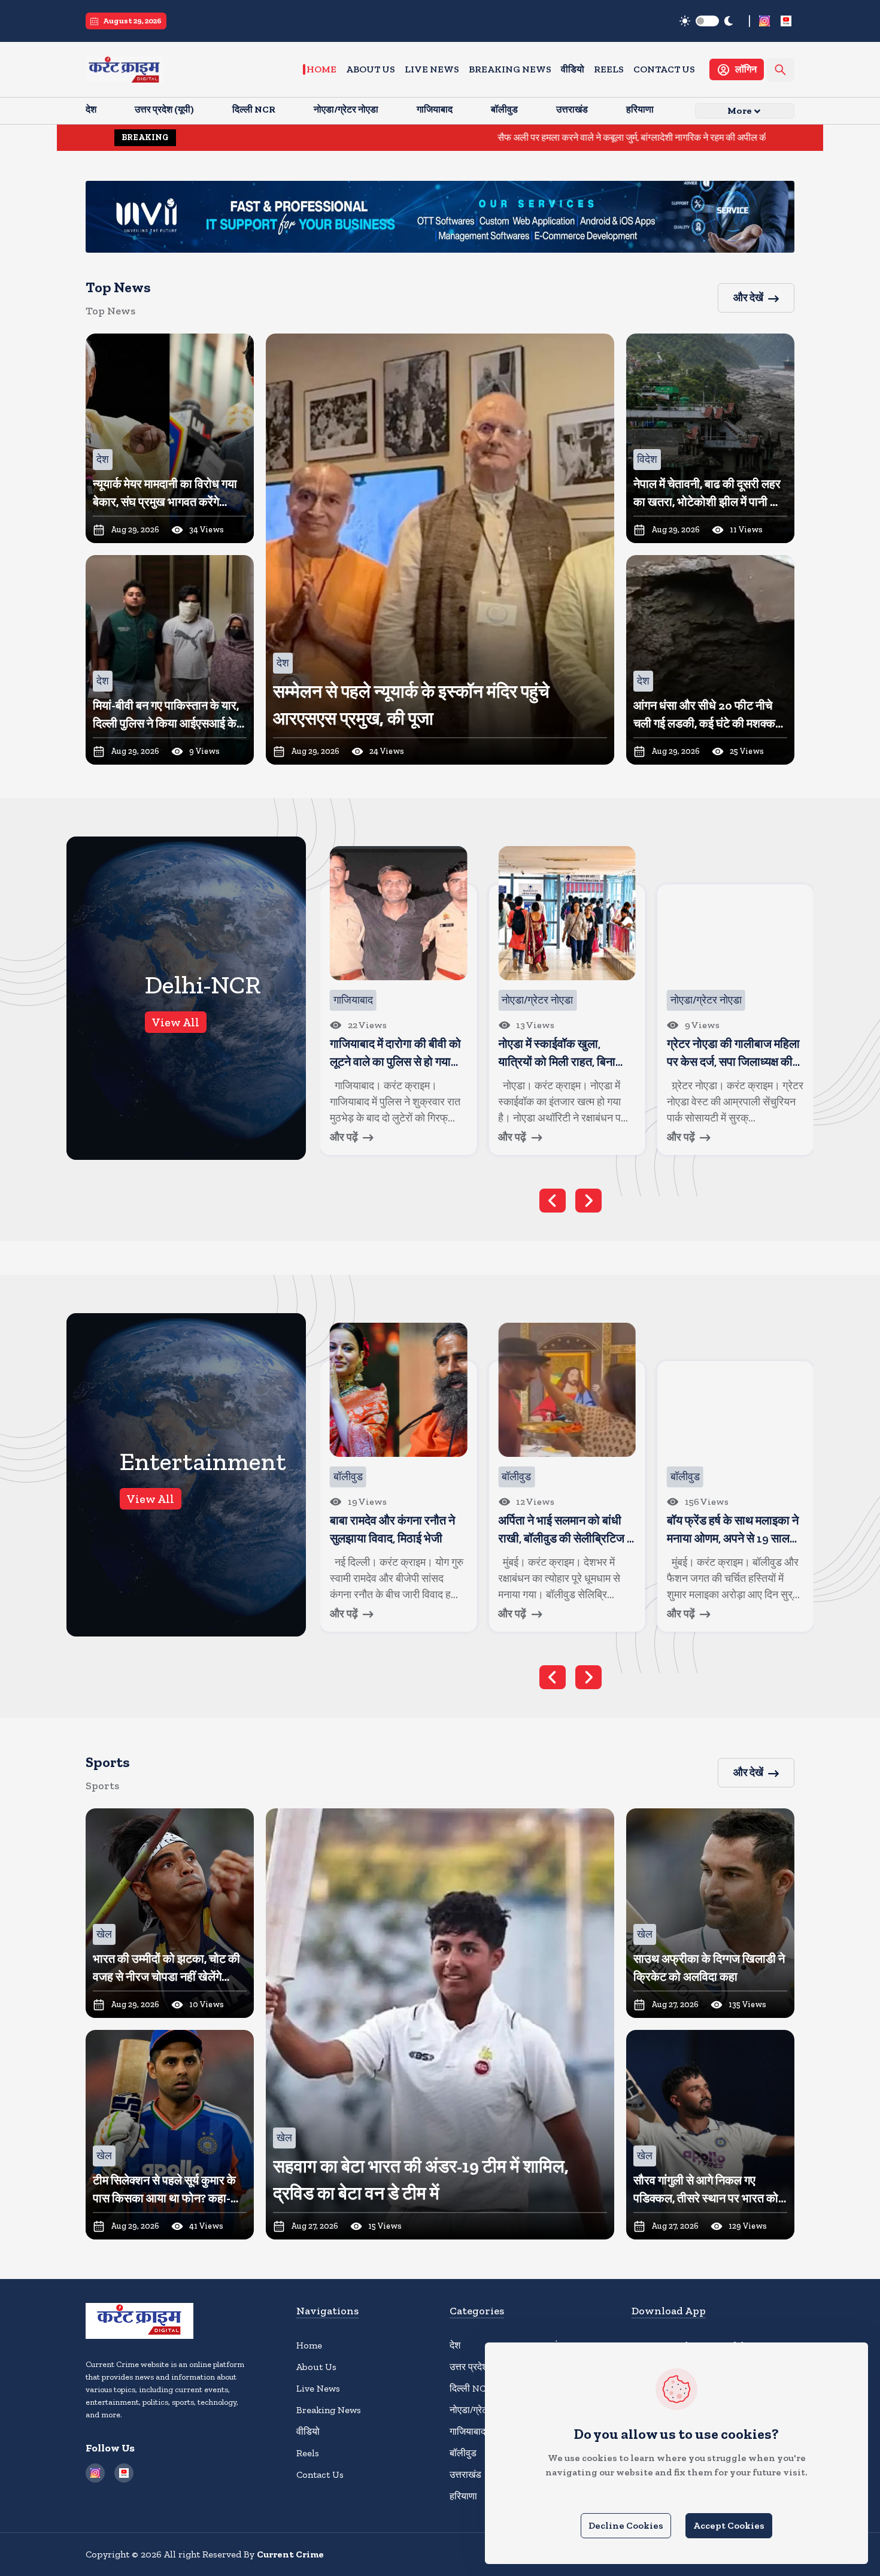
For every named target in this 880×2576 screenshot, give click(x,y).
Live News (432, 69)
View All (176, 1022)
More (740, 110)
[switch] (707, 21)
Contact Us (664, 69)
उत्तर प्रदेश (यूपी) (479, 2367)
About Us (371, 69)
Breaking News (510, 69)
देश (455, 2345)
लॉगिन (746, 69)
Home (321, 69)
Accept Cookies (729, 2525)
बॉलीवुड (463, 2453)
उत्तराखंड (465, 2475)
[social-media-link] (764, 21)
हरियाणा (463, 2496)
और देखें (748, 298)
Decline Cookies (626, 2525)
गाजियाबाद (468, 2431)
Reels (609, 69)
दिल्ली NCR (471, 2388)
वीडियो (573, 69)
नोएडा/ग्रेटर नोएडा (482, 2410)
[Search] (780, 70)
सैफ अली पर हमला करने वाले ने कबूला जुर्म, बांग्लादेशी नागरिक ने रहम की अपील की (513, 137)
